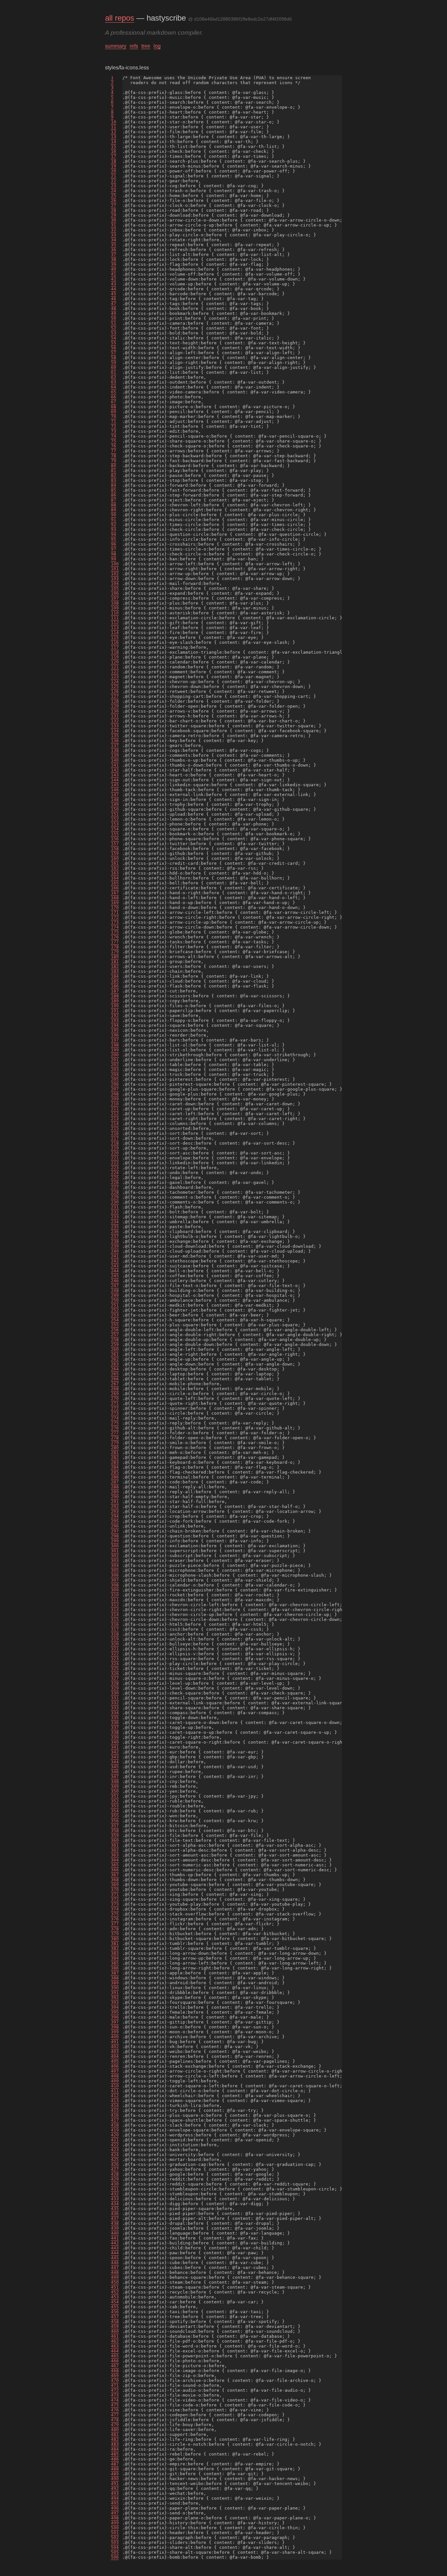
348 (115, 1781)
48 (114, 308)
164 (115, 878)
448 (115, 2272)
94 (114, 534)
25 (114, 196)
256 (115, 1330)
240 (115, 1251)
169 (115, 903)
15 (114, 146)
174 (115, 927)
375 (115, 1914)
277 (115, 1433)
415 (115, 2110)
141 (115, 765)
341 (115, 1747)
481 (115, 2434)
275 (115, 1423)
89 (114, 510)
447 (115, 2268)
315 (115, 1619)
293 (115, 1511)
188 (115, 996)
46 (114, 299)
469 (115, 2376)
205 (115, 1079)
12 (114, 132)
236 (115, 1232)
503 (115, 2542)
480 (115, 2430)
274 (115, 1418)
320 (115, 1644)
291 (115, 1502)
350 (115, 1791)
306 (115, 1575)
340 (115, 1742)
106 (115, 593)
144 (115, 780)
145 (115, 785)
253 (115, 1315)
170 (115, 907)
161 (115, 863)
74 (114, 436)
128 (115, 701)
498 (115, 2518)
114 (115, 633)
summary (116, 46)
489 (115, 2474)
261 (115, 1354)
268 (115, 1389)
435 (115, 2209)
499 (115, 2523)
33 (114, 235)
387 (115, 1973)
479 (115, 2425)
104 (115, 583)
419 (115, 2130)
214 (115, 1124)
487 (115, 2464)
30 (114, 220)
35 (114, 245)
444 (115, 2253)
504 (115, 2547)
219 (115, 1148)
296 (115, 1526)
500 (115, 2528)
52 (114, 328)
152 (115, 819)
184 (115, 976)
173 (115, 922)
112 (115, 623)
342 (115, 1752)
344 (115, 1762)
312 (115, 1605)
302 (115, 1556)
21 (114, 176)
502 (115, 2538)
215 (115, 1128)
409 (115, 2081)
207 (115, 1089)
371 (115, 1894)
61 (114, 372)
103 (115, 579)
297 (115, 1531)
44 (114, 289)
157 (115, 844)
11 (114, 127)
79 (114, 461)
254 (115, 1320)
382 (115, 1948)
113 (115, 628)
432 (115, 2194)
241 (115, 1256)
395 (115, 2012)
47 (114, 304)
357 (115, 1826)
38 (114, 259)
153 (115, 824)
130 (115, 711)
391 (115, 1993)
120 (115, 662)
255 (115, 1325)
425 (115, 2159)
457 (115, 2317)
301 (115, 1551)
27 (114, 205)
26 (114, 200)
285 (115, 1472)
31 (114, 225)
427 (115, 2169)
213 (115, 1119)
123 (115, 677)
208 (115, 1094)
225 (115, 1178)
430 (115, 2184)
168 (115, 898)
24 (114, 191)
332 (115, 1703)
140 (115, 760)
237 (115, 1236)
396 (115, 2017)
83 (114, 480)
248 (115, 1290)
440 (115, 2233)
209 (115, 1099)
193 (115, 1020)
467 (115, 2366)
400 (115, 2037)
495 (115, 2503)
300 (115, 1546)
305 (115, 1570)
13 (114, 137)
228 (115, 1192)
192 (115, 1016)
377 (115, 1924)
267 (115, 1384)
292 (115, 1506)
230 (115, 1202)
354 (115, 1811)
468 (115, 2371)
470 (115, 2380)
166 (115, 888)
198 (115, 1045)
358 (115, 1831)
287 (115, 1482)
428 (115, 2174)
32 (114, 230)
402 (115, 2047)
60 (114, 367)
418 (115, 2125)
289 (115, 1492)
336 (115, 1723)
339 (115, 1737)
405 (115, 2061)
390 (115, 1988)
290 (115, 1497)
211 (115, 1109)
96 (114, 544)
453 (115, 2297)
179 (115, 952)
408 (115, 2076)
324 (115, 1664)
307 (115, 1580)
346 (115, 1772)
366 (115, 1870)
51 (114, 323)
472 (115, 2390)
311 (115, 1600)
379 (115, 1934)
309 (115, 1590)
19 (114, 166)
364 (115, 1860)
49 (114, 313)
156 (115, 839)
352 (115, 1801)
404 (115, 2056)
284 (115, 1467)
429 (115, 2179)
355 (115, 1816)
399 (115, 2032)
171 (115, 912)
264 (115, 1369)
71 (114, 421)
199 (115, 1050)
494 (115, 2498)
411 (115, 2091)
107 (115, 598)
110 (115, 613)
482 (115, 2439)
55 (114, 343)
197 (115, 1040)
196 (115, 1035)
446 (115, 2263)
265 (115, 1374)
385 (115, 1963)
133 (115, 726)
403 (115, 2051)
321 (115, 1649)
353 (115, 1806)
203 (115, 1070)
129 (115, 706)
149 (115, 804)
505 (115, 2552)
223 (115, 1168)
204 (115, 1074)
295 (115, 1521)
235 (115, 1227)
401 (115, 2042)
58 (114, 358)
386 (115, 1968)
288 (115, 1487)
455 (115, 2307)
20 (114, 171)
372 (115, 1899)
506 (115, 2557)
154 (115, 829)
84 (114, 485)
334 (115, 1713)
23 (114, 186)
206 (115, 1084)
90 (114, 515)
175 (115, 932)
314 (115, 1615)
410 (115, 2086)
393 (115, 2002)
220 (115, 1153)
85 (114, 490)
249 (115, 1295)
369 (115, 1885)
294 (115, 1516)
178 (115, 947)
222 (115, 1163)
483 (115, 2444)
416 (115, 2115)
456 (115, 2312)
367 (115, 1875)
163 (115, 873)
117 (115, 647)
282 (115, 1457)
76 (114, 446)
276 (115, 1428)
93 (114, 529)
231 (115, 1207)
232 (115, 1212)
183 (115, 971)
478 (115, 2420)
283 (115, 1462)
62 (114, 377)
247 (115, 1286)
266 (115, 1379)
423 (115, 2150)
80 (114, 466)
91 (114, 520)
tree (146, 46)
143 (115, 775)
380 (115, 1939)
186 (115, 986)
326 (115, 1673)
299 (115, 1541)
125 (115, 687)
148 (115, 799)
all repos (120, 18)
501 (115, 2533)
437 (115, 2218)
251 (115, 1305)
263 (115, 1364)
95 (114, 539)
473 (115, 2395)
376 (115, 1919)
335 (115, 1718)
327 (115, 1678)
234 (115, 1222)
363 (115, 1855)
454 (115, 2302)
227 (115, 1187)
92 (114, 525)
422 (115, 2145)
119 (115, 657)
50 (114, 318)
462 (115, 2341)
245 (115, 1276)
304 (115, 1565)
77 (114, 451)
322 (115, 1654)
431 (115, 2189)
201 (115, 1060)
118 (115, 652)
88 (114, 505)
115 (115, 637)
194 (115, 1025)
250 (115, 1300)
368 (115, 1880)
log (157, 46)
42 (114, 279)
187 (115, 991)
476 (115, 2410)
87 (114, 500)
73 (114, 431)
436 (115, 2213)
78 (114, 456)
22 (114, 181)
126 (115, 691)
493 (115, 2493)
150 (115, 809)
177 (115, 942)
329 (115, 1688)
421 (115, 2140)
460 (115, 2331)
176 (115, 937)
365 (115, 1865)
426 (115, 2164)
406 (115, 2066)
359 (115, 1835)
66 (114, 397)
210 (115, 1104)
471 (115, 2385)
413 (115, 2101)
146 (115, 790)
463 (115, 2346)
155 (115, 834)
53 (114, 333)
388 (115, 1978)
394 (115, 2007)
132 (115, 721)
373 (115, 1904)
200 (115, 1055)
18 (114, 161)
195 (115, 1030)
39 (114, 264)
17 (114, 156)
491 (115, 2484)
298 (115, 1536)
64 (114, 387)
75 (114, 441)
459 (115, 2326)
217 (115, 1138)
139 (115, 755)
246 (115, 1281)
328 (115, 1683)
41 (114, 274)
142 (115, 770)
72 (114, 426)
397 (115, 2022)
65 (114, 392)
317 (115, 1629)
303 (115, 1560)
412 (115, 2096)
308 (115, 1585)
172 (115, 917)
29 (114, 215)
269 (115, 1394)
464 (115, 2351)
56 (114, 348)
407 (115, 2071)
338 (115, 1732)
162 (115, 868)
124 (115, 682)
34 (114, 240)
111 (115, 618)
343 (115, 1757)
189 (115, 1001)
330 (115, 1693)
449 (115, 2277)
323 (115, 1659)
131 (115, 716)
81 (114, 471)
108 (115, 603)
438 (115, 2223)
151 (115, 814)
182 (115, 966)
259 (115, 1344)
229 (115, 1197)
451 (115, 2287)
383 (115, 1953)
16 (114, 151)
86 (114, 495)
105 (115, 588)
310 (115, 1595)
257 (115, 1335)
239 (115, 1246)
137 (115, 745)
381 (115, 1943)
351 (115, 1796)
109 (115, 608)
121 (115, 667)
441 (115, 2238)
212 (115, 1114)
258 (115, 1340)
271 (115, 1403)
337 (115, 1727)
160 (115, 858)
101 (115, 569)
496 (115, 2508)
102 (115, 574)
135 (115, 736)
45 (114, 294)
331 (115, 1698)
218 (115, 1143)
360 (115, 1840)
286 (115, 1477)
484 (115, 2449)
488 (115, 2469)
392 (115, 1997)
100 (115, 564)
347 (115, 1777)
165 (115, 883)
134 (115, 731)
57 (114, 353)
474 (115, 2400)
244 (115, 1271)
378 (115, 1929)
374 (115, 1909)
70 (114, 417)
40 (114, 269)
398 (115, 2027)
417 (115, 2120)
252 (115, 1310)
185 (115, 981)
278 (115, 1438)
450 (115, 2282)
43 (114, 284)
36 (114, 250)
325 (115, 1669)
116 (115, 642)
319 (115, 1639)
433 (115, 2199)
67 (114, 402)
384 (115, 1958)
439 (115, 2228)
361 (115, 1845)
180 (115, 957)
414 (115, 2105)
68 (114, 407)
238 (115, 1241)
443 (115, 2248)
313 (115, 1610)
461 (115, 2336)
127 (115, 696)
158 (115, 849)
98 (114, 554)
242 (115, 1261)
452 (115, 2292)
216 (115, 1133)
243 (115, 1266)
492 (115, 2488)
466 (115, 2361)
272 (115, 1408)
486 (115, 2459)
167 (115, 893)
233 (115, 1217)
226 (115, 1182)
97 (114, 549)
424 (115, 2155)
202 (115, 1065)
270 (115, 1398)
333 (115, 1708)
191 (115, 1011)
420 (115, 2135)
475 (115, 2405)
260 (115, 1349)
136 (115, 741)
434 (115, 2204)
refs (134, 46)
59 (114, 363)
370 (115, 1889)
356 (115, 1821)
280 (115, 1448)
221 (115, 1158)
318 (115, 1634)
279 (115, 1443)
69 (114, 412)
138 (115, 750)
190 (115, 1006)
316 (115, 1624)
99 (114, 559)
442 (115, 2243)
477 (115, 2415)
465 (115, 2356)
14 (114, 142)
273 (115, 1413)
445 (115, 2258)
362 (115, 1850)
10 (114, 122)
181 (115, 961)
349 (115, 1786)
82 (114, 475)
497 (115, 2513)
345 (115, 1767)
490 (115, 2479)
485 (115, 2454)
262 (115, 1359)
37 (114, 254)
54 (114, 338)
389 (115, 1983)
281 (115, 1452)
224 (115, 1173)
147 (115, 795)
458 (115, 2322)
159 (115, 853)
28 (114, 210)
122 (115, 672)
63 (114, 382)
